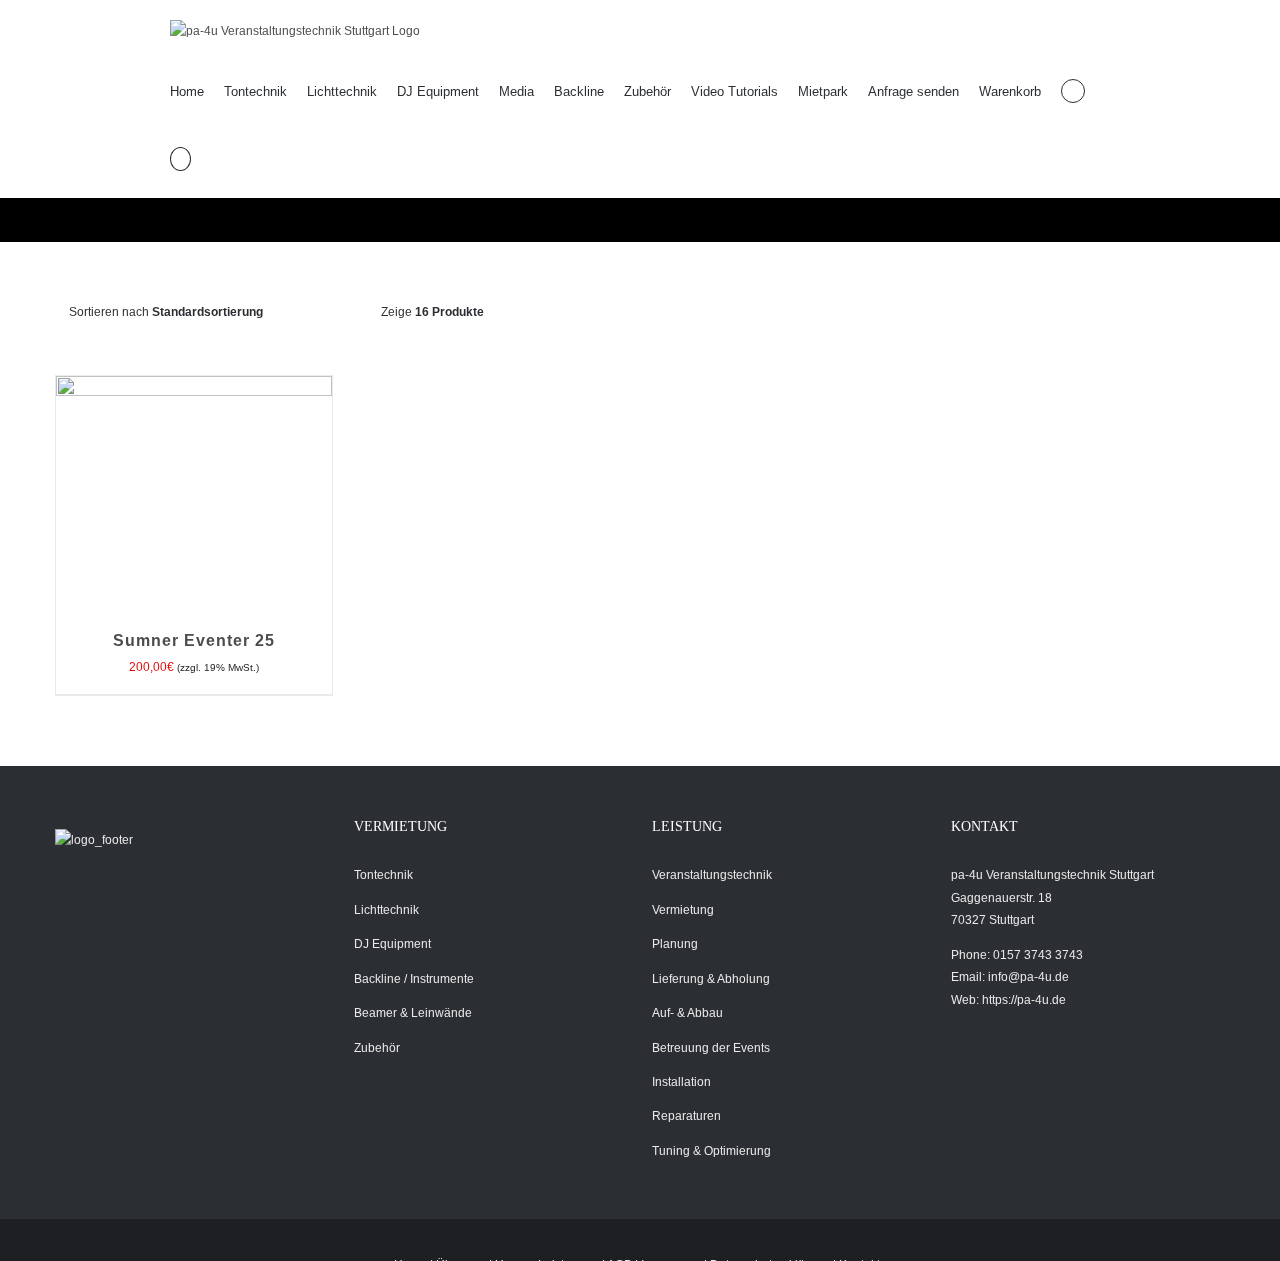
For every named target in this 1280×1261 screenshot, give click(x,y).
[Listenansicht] (617, 312)
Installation (681, 1082)
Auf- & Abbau (687, 1013)
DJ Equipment (392, 944)
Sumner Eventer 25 (194, 640)
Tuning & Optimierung (711, 1151)
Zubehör (377, 1048)
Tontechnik (383, 875)
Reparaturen (686, 1116)
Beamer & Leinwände (413, 1013)
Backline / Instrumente (414, 979)
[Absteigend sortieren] (341, 312)
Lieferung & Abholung (711, 979)
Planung (675, 944)
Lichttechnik (386, 910)
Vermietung (683, 910)
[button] (180, 159)
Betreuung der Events (711, 1048)
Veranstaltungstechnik (712, 875)
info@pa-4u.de (1028, 977)
